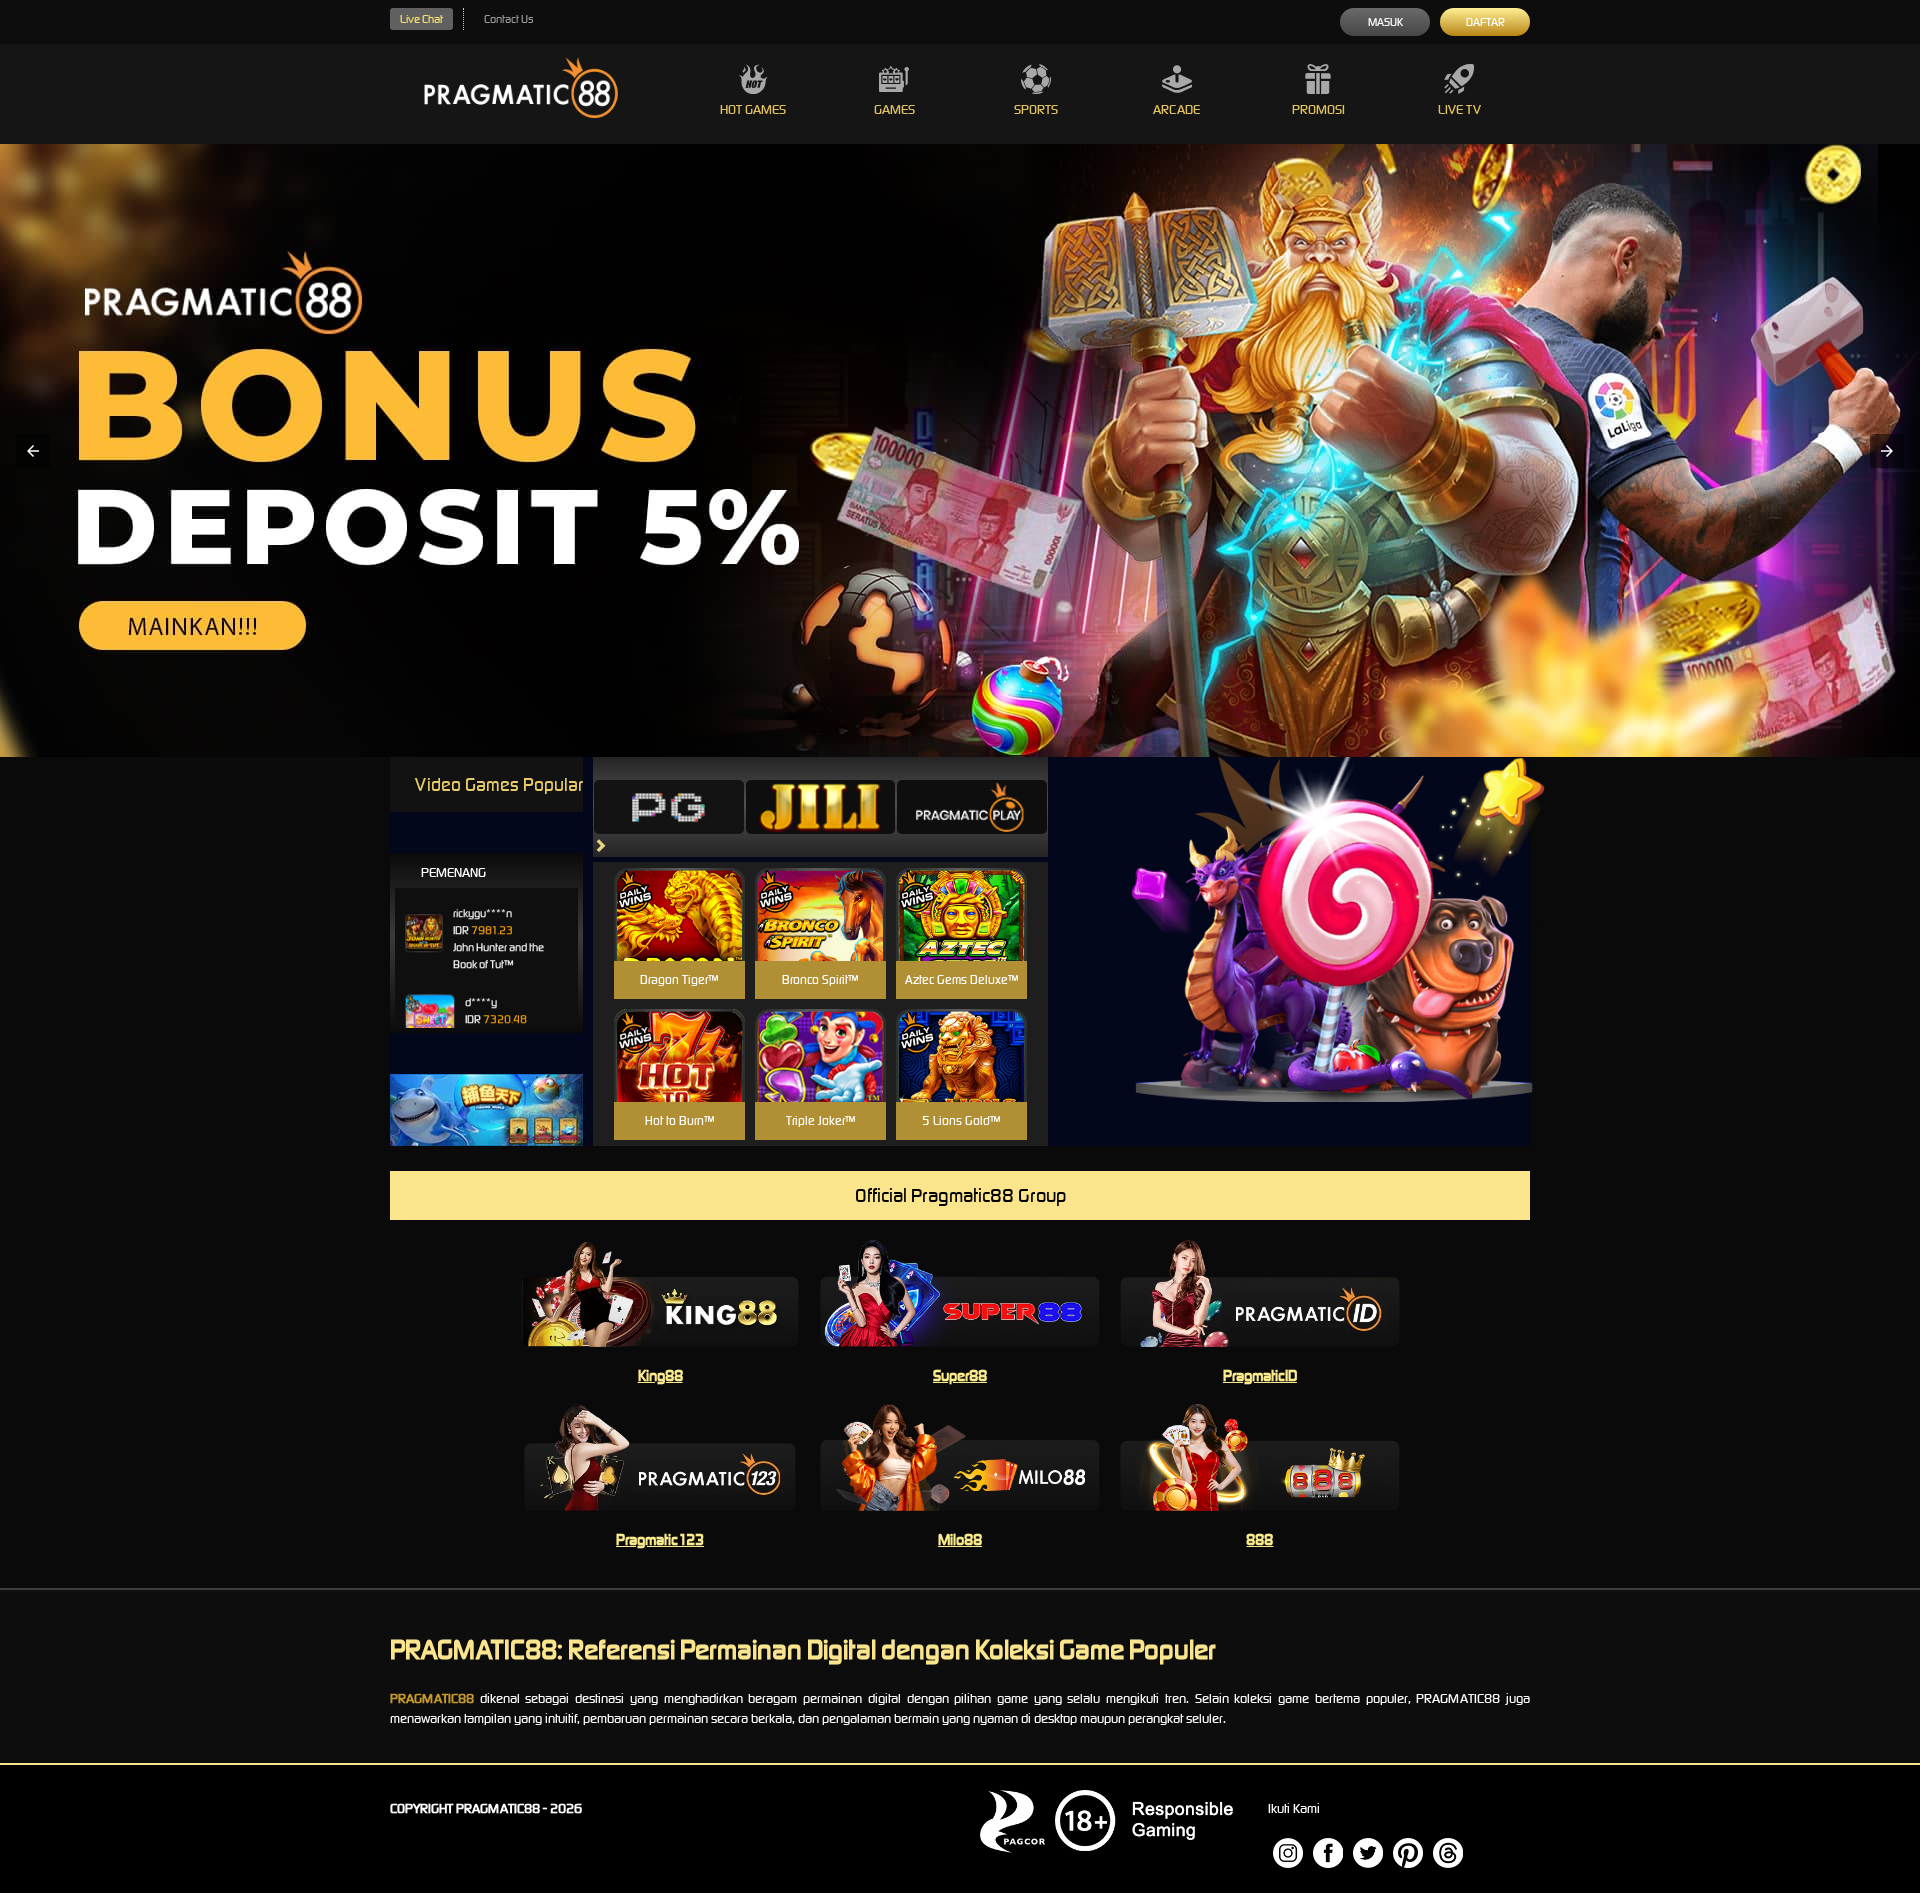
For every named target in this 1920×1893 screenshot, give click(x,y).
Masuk (1385, 22)
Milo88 (960, 1539)
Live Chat (421, 19)
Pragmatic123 (660, 1539)
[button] (33, 451)
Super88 (960, 1375)
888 (1259, 1539)
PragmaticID (1260, 1375)
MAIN (679, 935)
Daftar (1485, 22)
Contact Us (508, 19)
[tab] (669, 807)
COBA (679, 890)
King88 (660, 1375)
